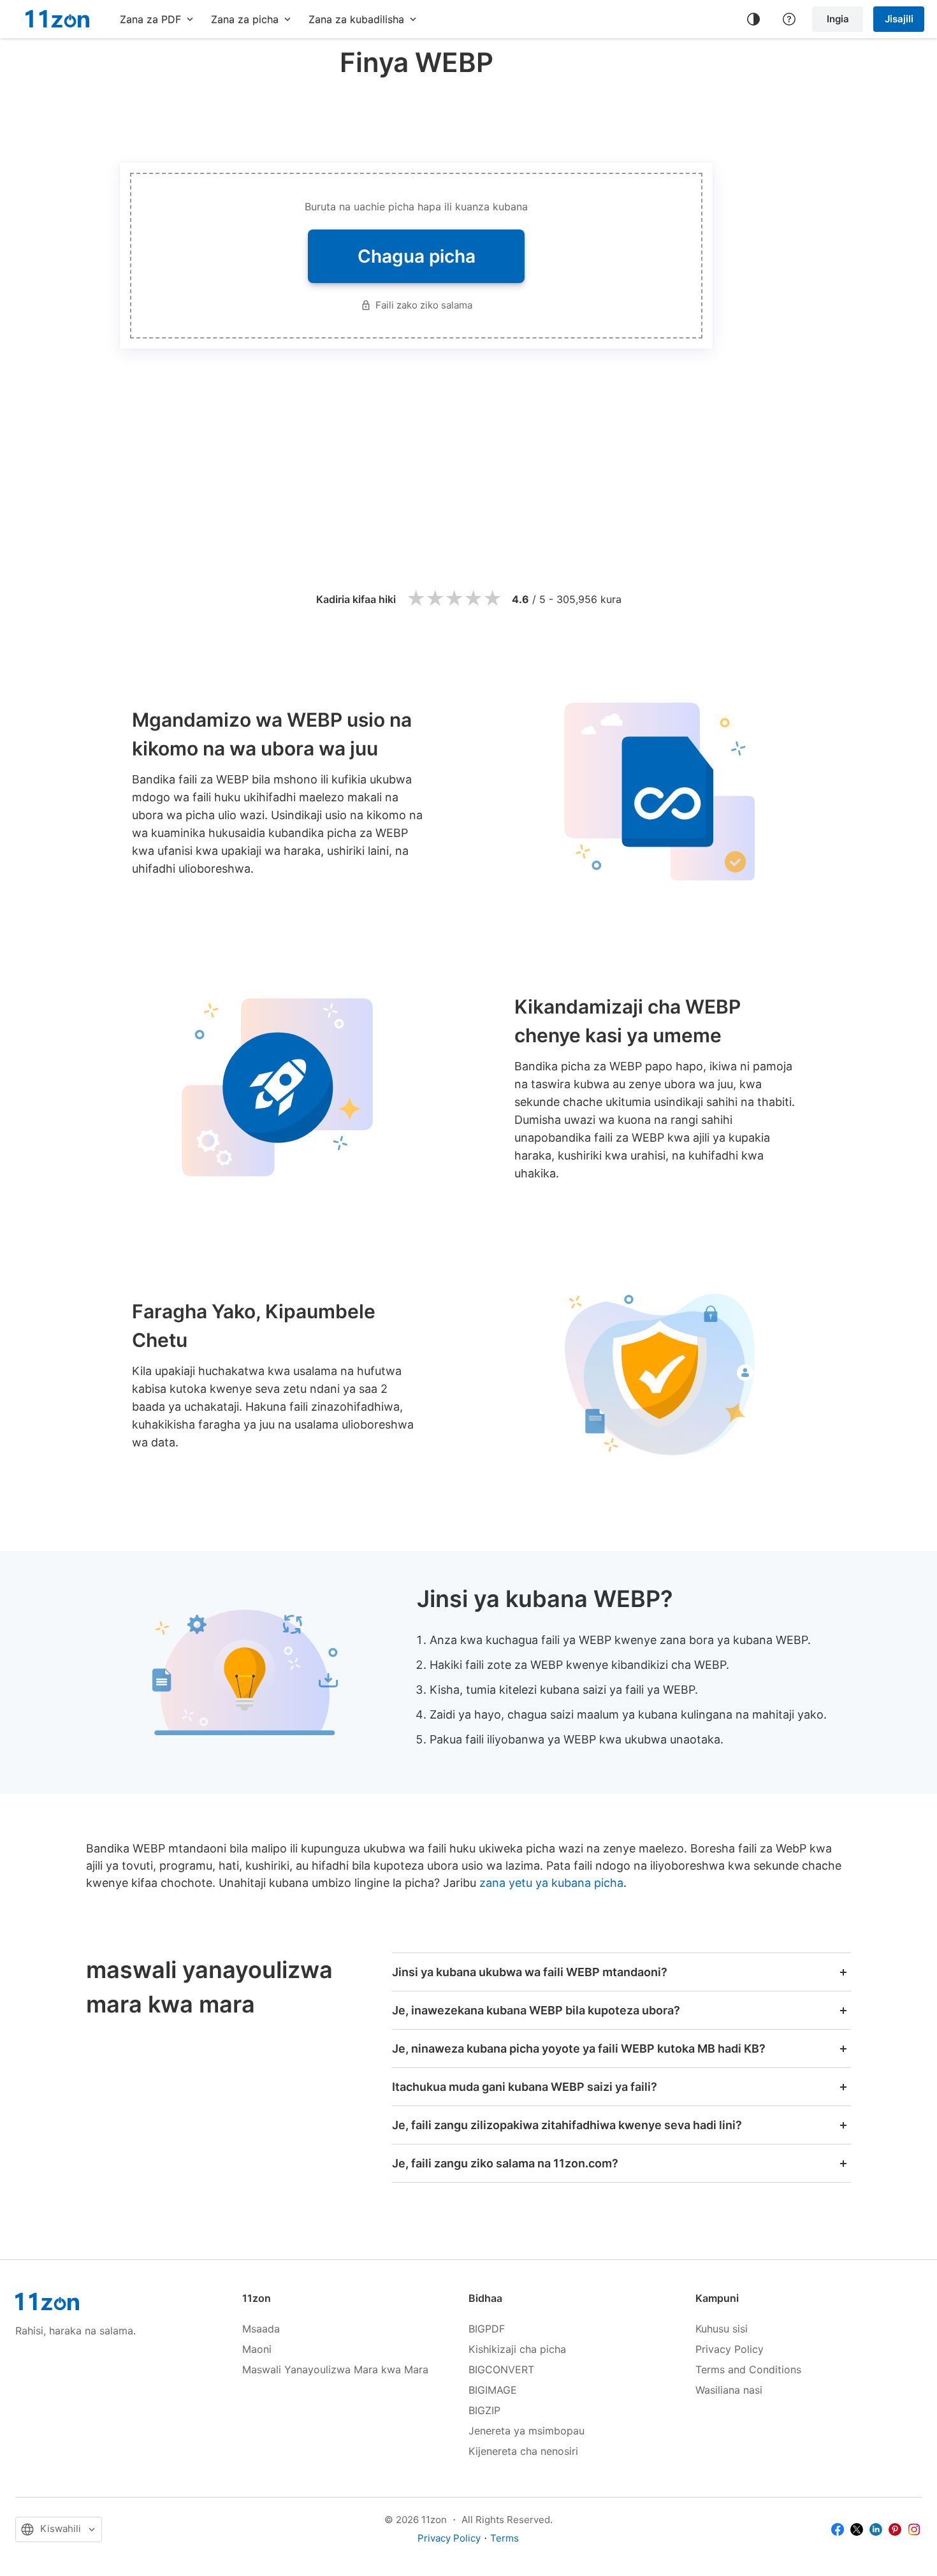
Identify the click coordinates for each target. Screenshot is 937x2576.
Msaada (261, 2329)
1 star (416, 599)
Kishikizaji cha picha (517, 2349)
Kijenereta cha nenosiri (523, 2451)
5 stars (492, 599)
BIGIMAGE (493, 2390)
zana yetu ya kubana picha (551, 1883)
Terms (505, 2538)
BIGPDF (487, 2329)
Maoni (257, 2349)
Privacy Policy (730, 2349)
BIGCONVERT (501, 2369)
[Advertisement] (416, 117)
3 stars (454, 599)
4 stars (473, 599)
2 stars (435, 599)
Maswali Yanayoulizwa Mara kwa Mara (335, 2369)
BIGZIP (484, 2410)
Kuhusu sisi (722, 2329)
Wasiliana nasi (729, 2390)
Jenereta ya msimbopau (527, 2431)
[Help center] (789, 19)
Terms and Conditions (748, 2369)
